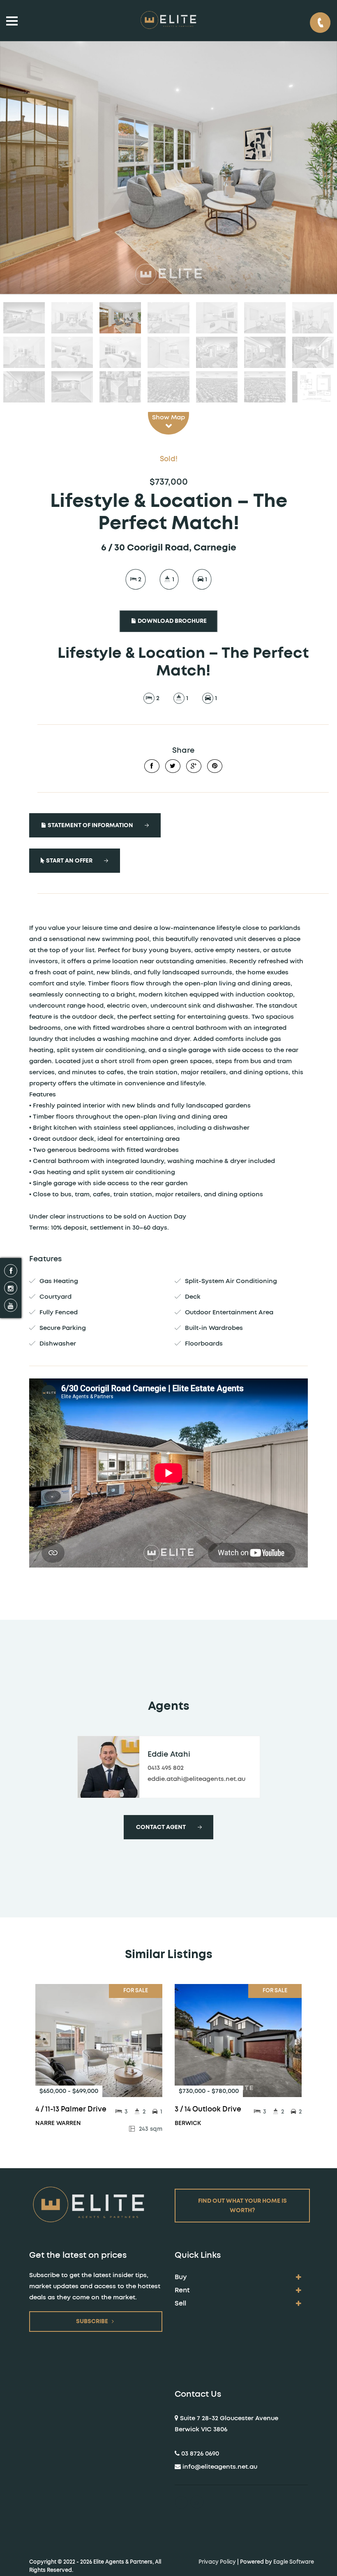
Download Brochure (172, 621)
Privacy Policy (217, 2562)
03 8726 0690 (200, 2454)
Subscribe (92, 2322)
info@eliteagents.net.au (220, 2467)
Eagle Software (294, 2562)
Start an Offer (69, 861)
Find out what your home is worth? (242, 2206)
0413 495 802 (166, 1768)
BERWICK (188, 2123)
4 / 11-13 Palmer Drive (71, 2109)
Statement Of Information (90, 826)
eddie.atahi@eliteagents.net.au (196, 1779)
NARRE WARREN (58, 2123)
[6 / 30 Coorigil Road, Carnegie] (168, 168)
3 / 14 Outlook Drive (208, 2109)
